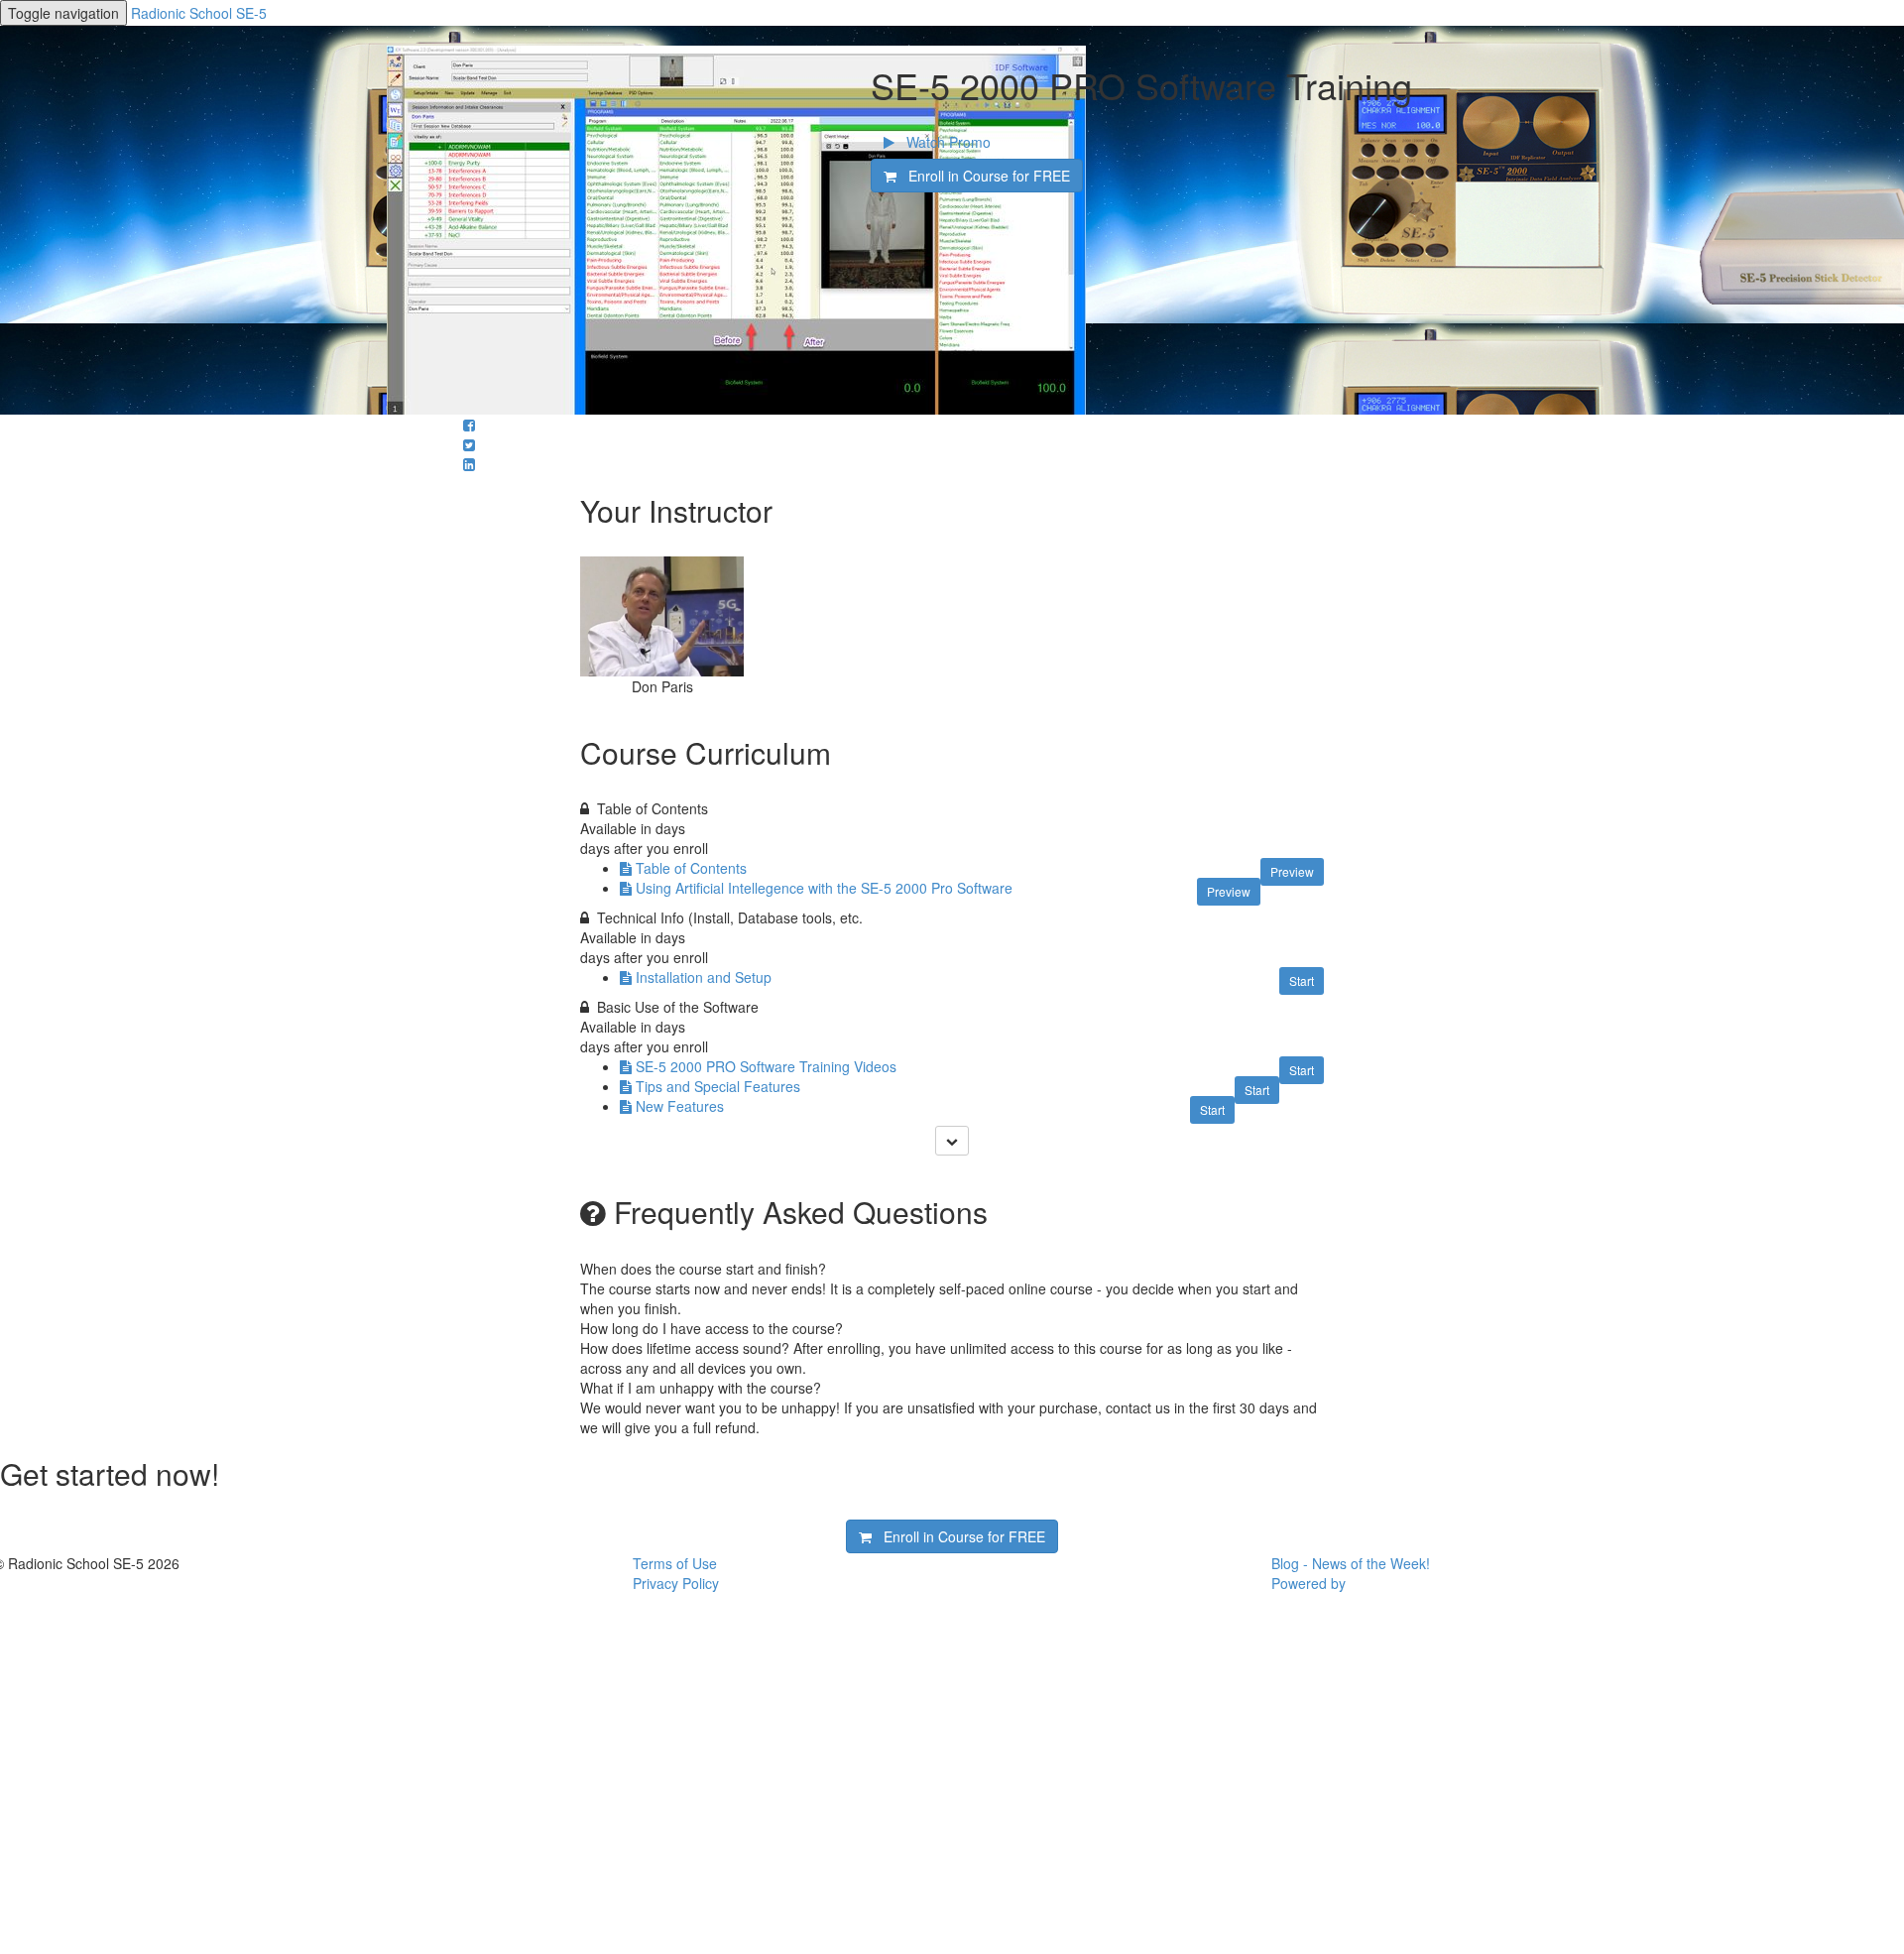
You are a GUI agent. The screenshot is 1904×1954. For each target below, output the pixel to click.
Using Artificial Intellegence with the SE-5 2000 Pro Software (824, 888)
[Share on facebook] (469, 425)
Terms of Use (675, 1563)
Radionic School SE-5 (199, 13)
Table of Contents (691, 868)
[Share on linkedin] (469, 464)
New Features (680, 1106)
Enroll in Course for (983, 176)
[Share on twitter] (469, 444)
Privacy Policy (676, 1583)
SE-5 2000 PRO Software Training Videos (766, 1066)
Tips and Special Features (718, 1086)
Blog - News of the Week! (1351, 1563)
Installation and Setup (704, 977)
